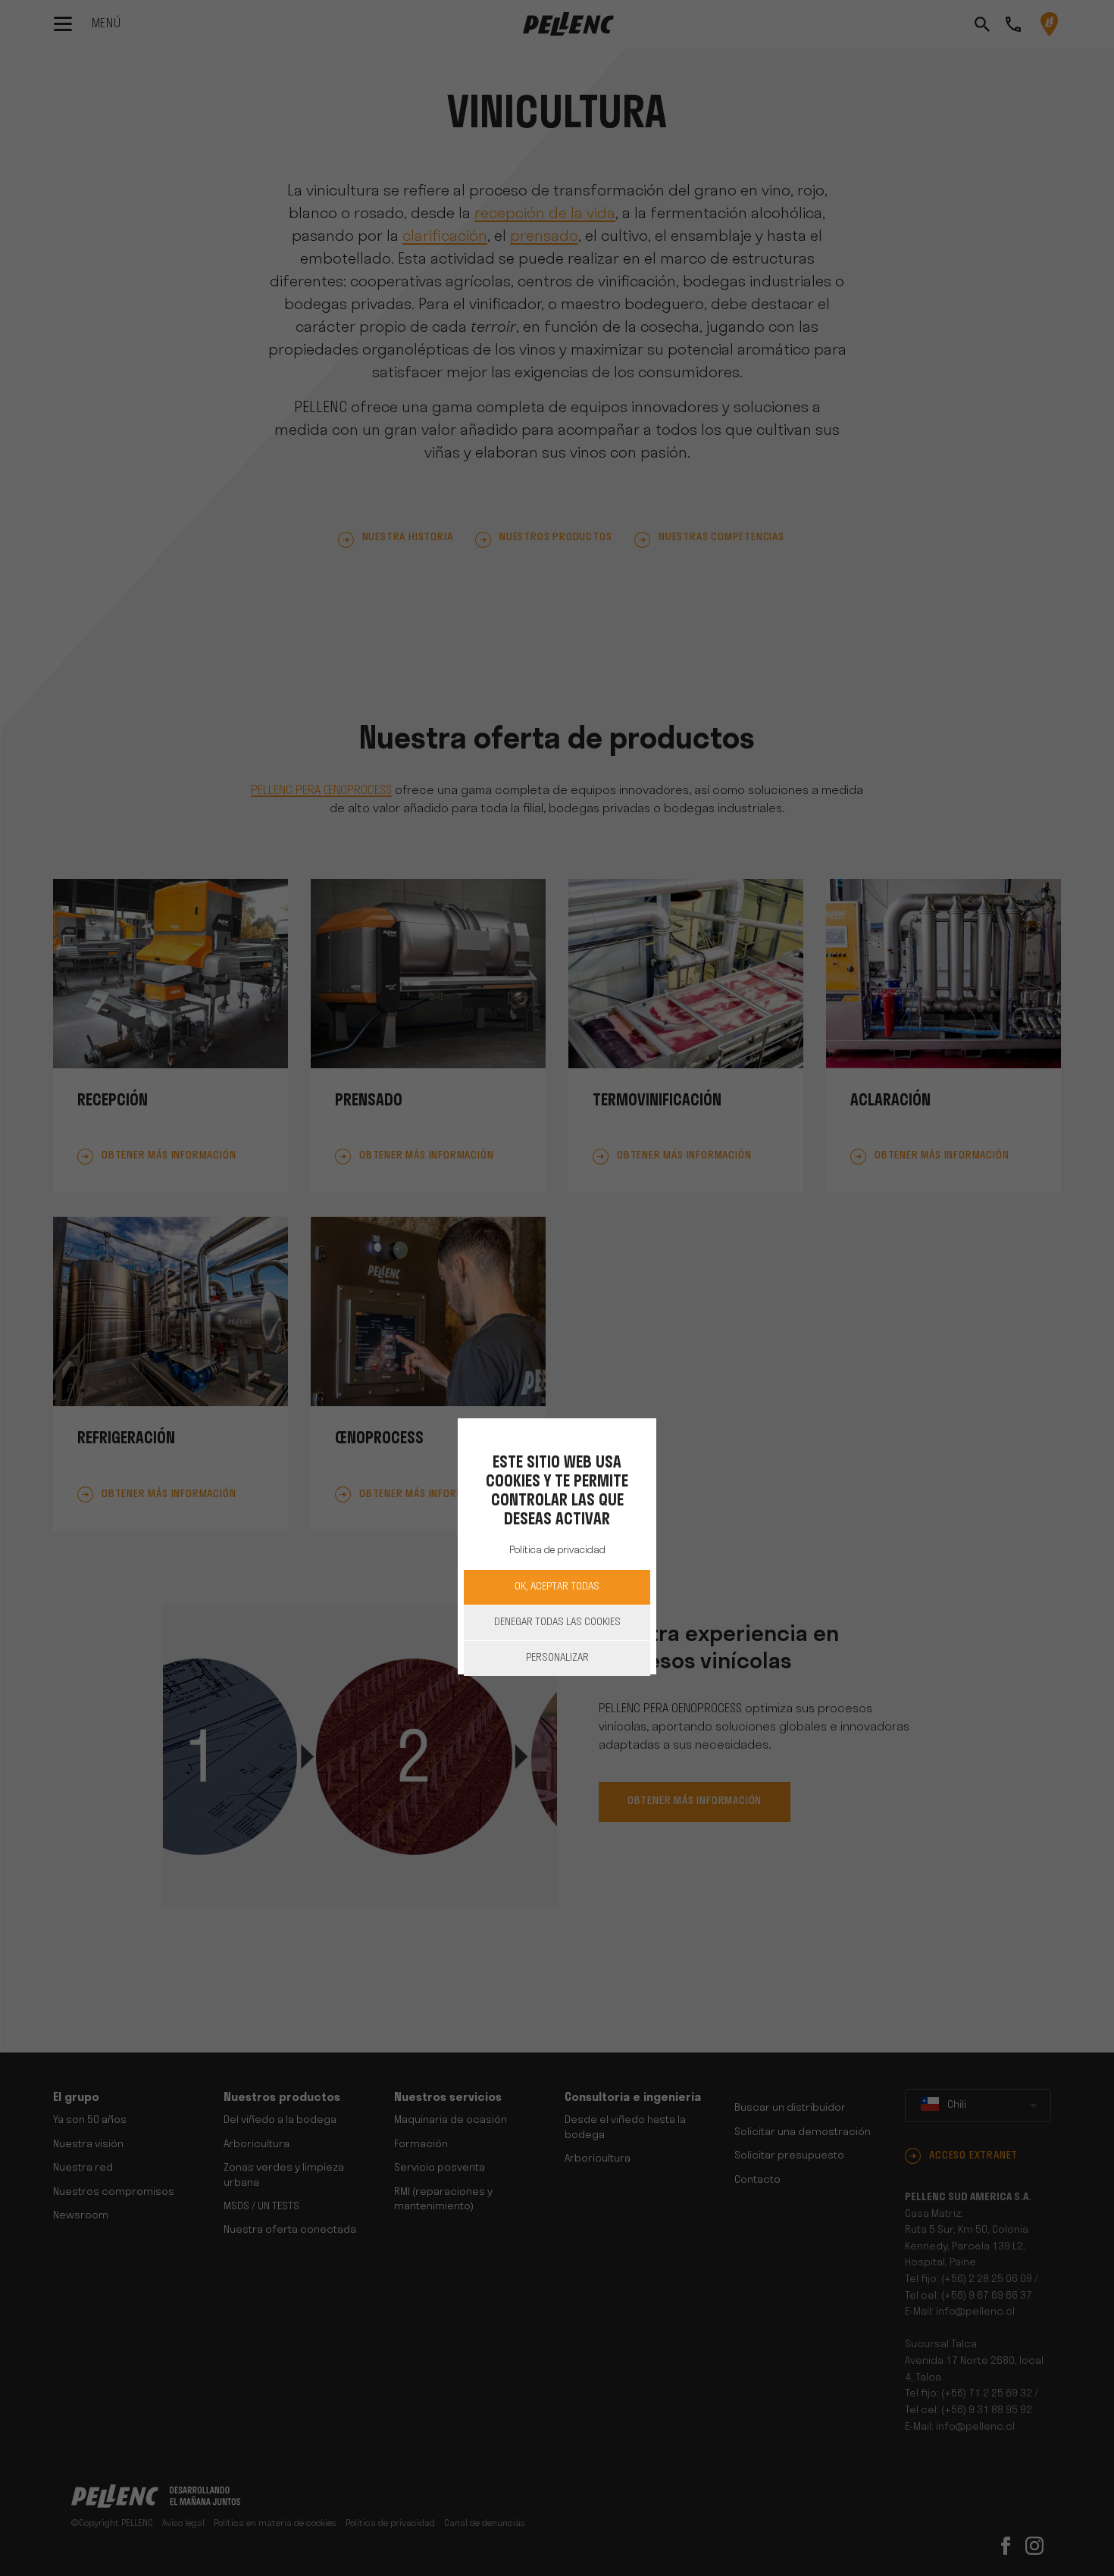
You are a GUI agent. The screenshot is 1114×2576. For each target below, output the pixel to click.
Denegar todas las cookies (557, 1623)
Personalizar (557, 1658)
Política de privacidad (557, 1551)
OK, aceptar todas (557, 1587)
